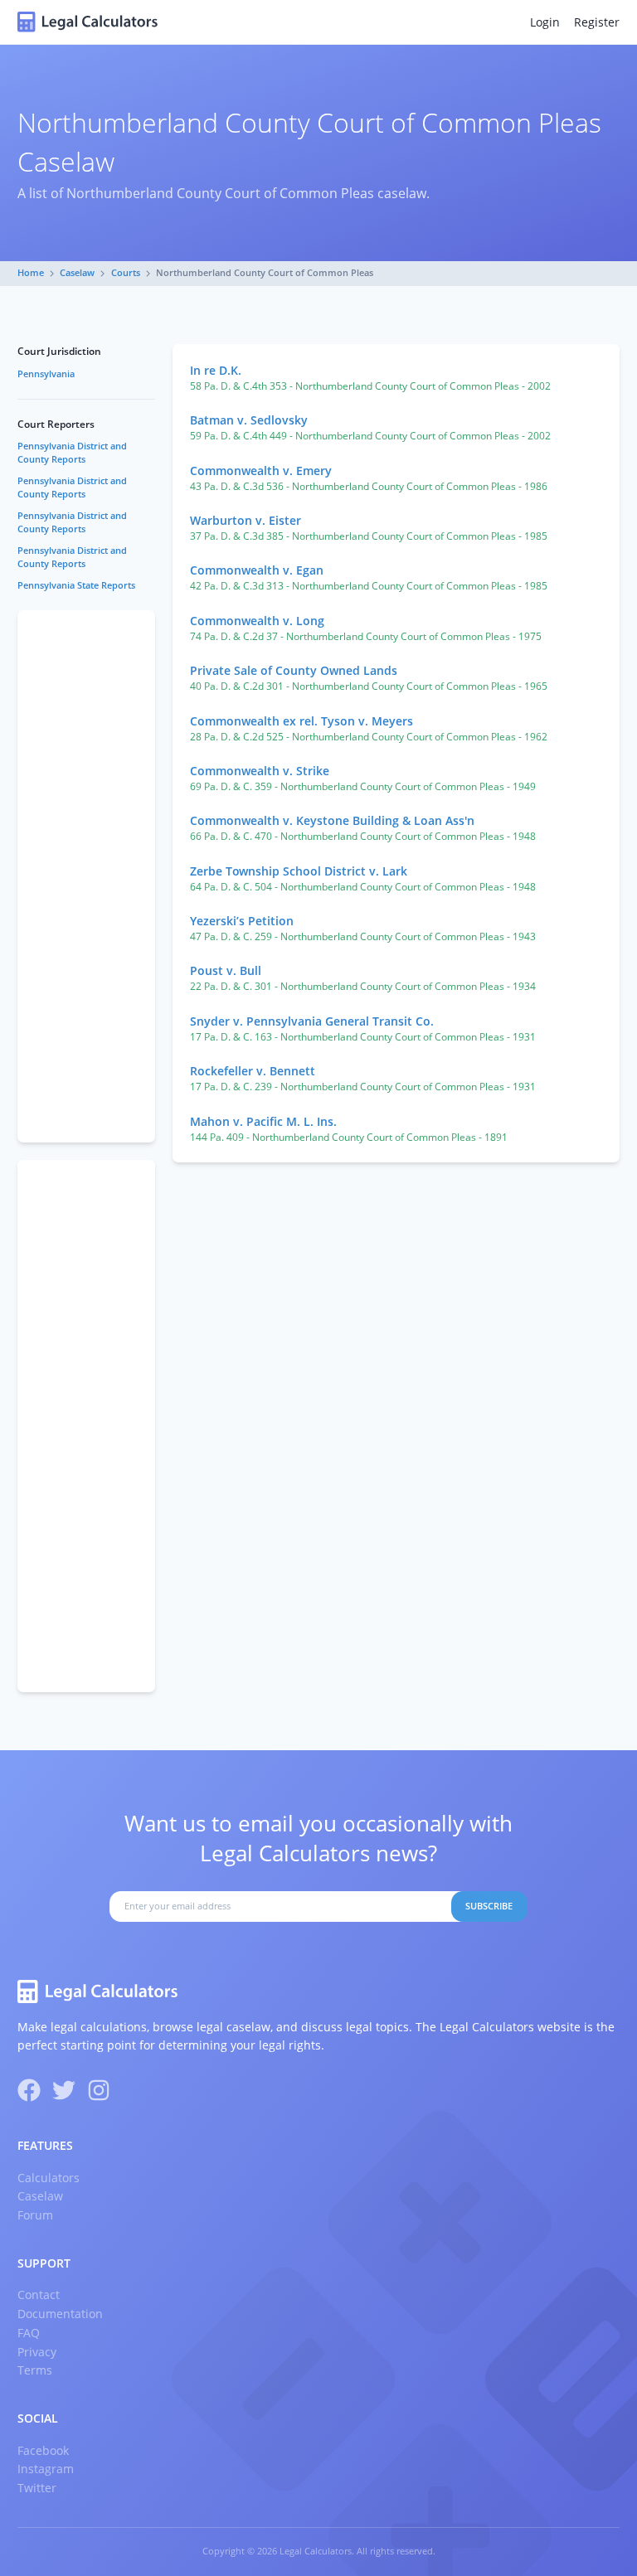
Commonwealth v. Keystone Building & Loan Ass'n (332, 820)
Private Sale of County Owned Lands (294, 670)
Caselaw (77, 273)
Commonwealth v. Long (257, 621)
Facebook (43, 2450)
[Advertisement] (86, 876)
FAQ (29, 2333)
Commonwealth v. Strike (260, 771)
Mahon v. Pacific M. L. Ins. (263, 1121)
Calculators (49, 2178)
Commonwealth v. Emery (261, 471)
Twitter (37, 2488)
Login (545, 22)
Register (597, 22)
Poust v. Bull (226, 970)
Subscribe (489, 1906)
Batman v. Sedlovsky (249, 420)
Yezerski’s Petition (242, 921)
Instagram (46, 2469)
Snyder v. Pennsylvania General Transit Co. (312, 1021)
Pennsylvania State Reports (76, 585)
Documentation (60, 2314)
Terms (35, 2370)
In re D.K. (216, 370)
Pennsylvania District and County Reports (72, 453)
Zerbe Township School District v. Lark (299, 871)
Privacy (37, 2352)
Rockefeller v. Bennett (253, 1071)
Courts (126, 273)
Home (31, 273)
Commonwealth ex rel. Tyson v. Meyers (301, 721)
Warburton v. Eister (246, 520)
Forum (35, 2215)
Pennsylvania (46, 374)
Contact (39, 2295)
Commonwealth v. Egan (257, 570)
